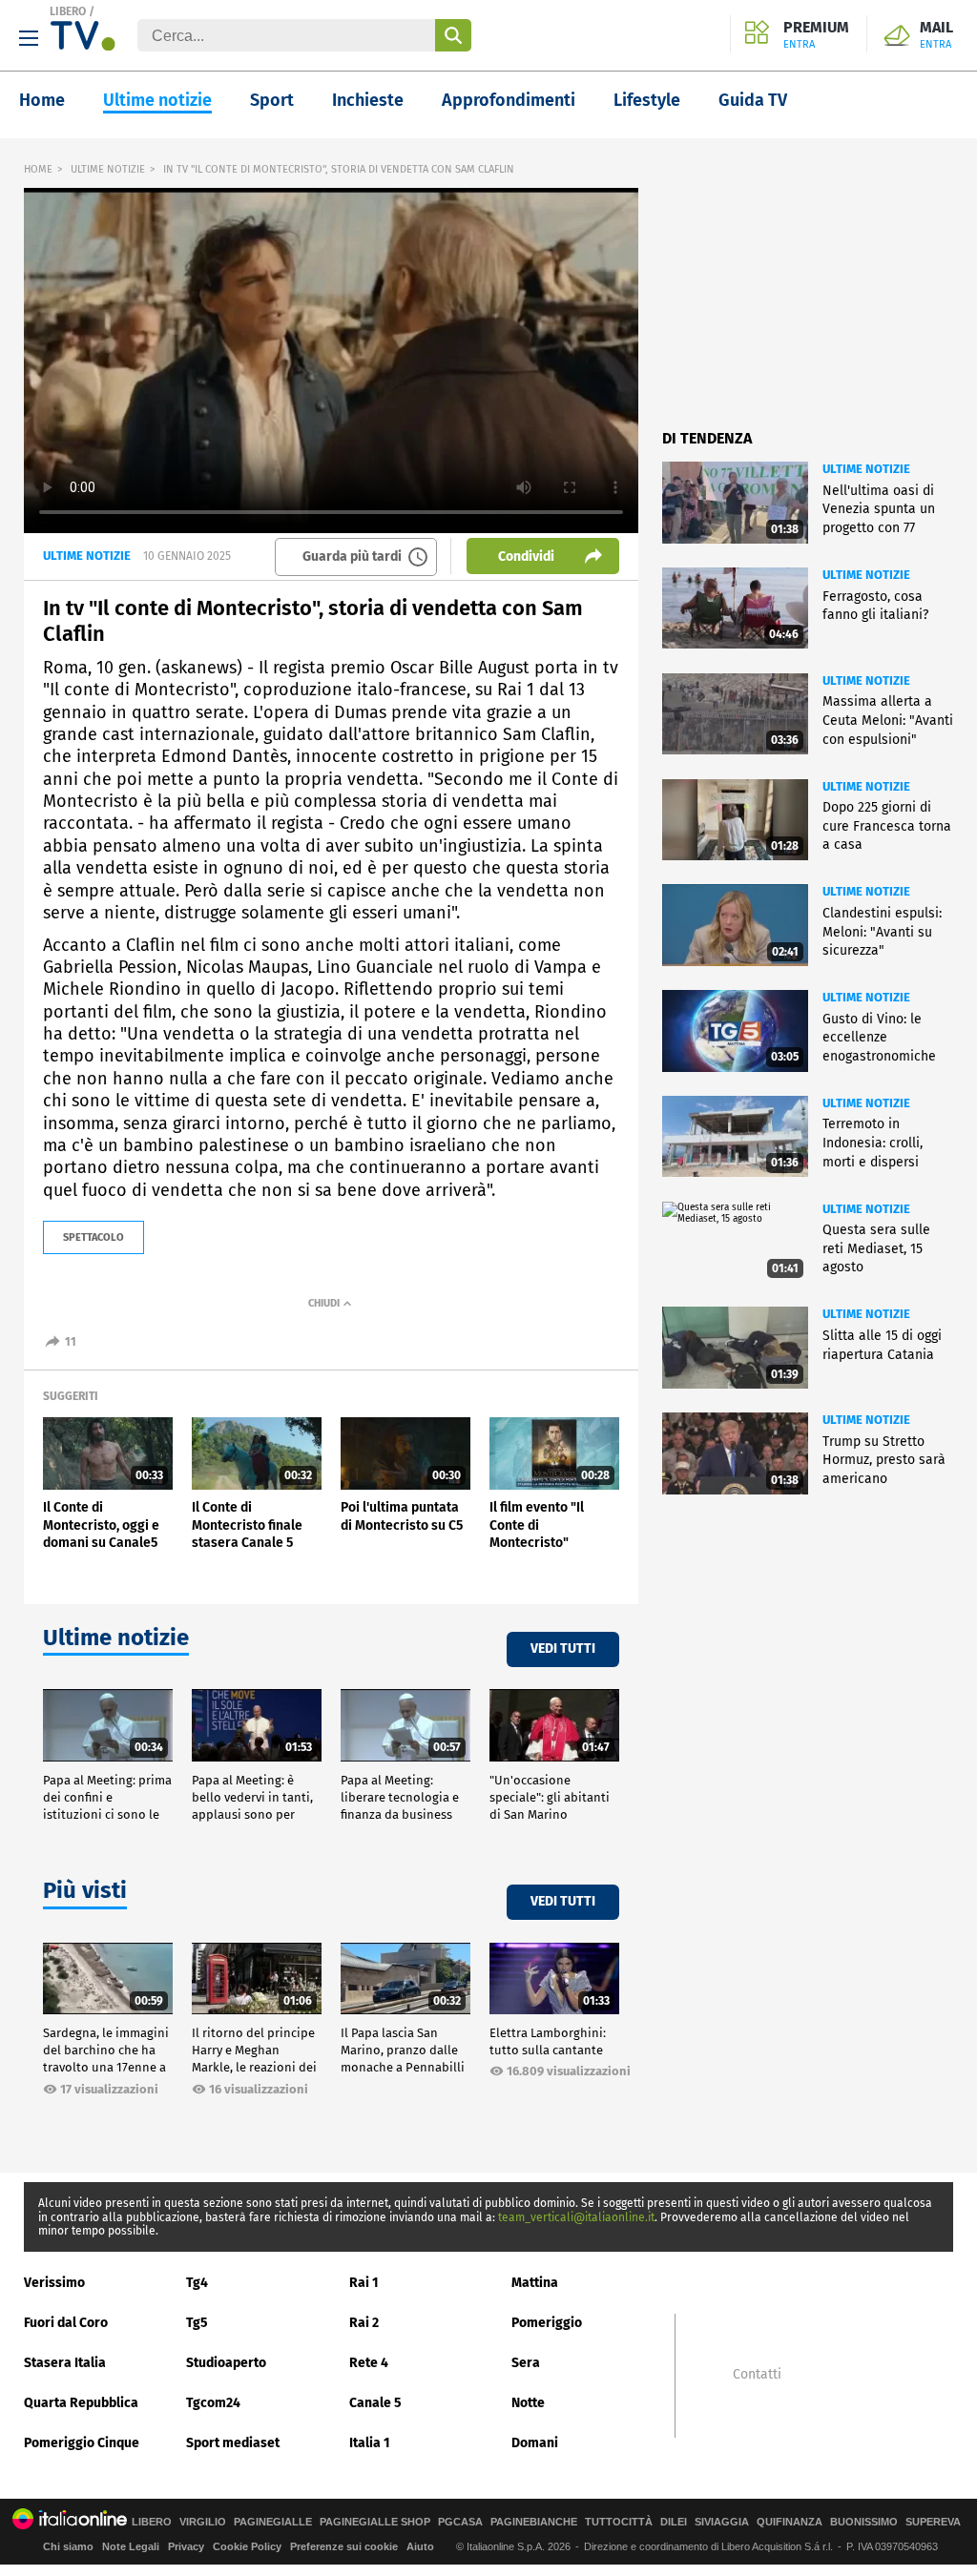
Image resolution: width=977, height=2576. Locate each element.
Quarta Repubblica (81, 2403)
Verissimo (54, 2283)
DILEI (674, 2522)
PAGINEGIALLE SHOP (375, 2522)
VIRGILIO (203, 2522)
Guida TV (753, 100)
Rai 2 (364, 2323)
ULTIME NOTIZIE (108, 169)
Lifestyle (647, 100)
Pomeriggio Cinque (82, 2443)
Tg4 (197, 2283)
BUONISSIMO (864, 2522)
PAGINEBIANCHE (534, 2522)
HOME (38, 169)
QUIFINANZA (790, 2522)
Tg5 (197, 2323)
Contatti (757, 2375)
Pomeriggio (547, 2323)
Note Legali (131, 2546)
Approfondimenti (509, 100)
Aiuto (420, 2546)
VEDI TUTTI (563, 1649)
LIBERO (68, 11)
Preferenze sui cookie (344, 2546)
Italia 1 (370, 2443)
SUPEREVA (933, 2522)
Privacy (186, 2546)
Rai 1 (364, 2283)
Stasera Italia (65, 2363)
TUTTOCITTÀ (619, 2522)
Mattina (535, 2283)
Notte (528, 2403)
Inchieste (368, 100)
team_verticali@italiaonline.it (576, 2217)
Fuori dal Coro (66, 2323)
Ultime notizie (157, 100)
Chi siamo (68, 2546)
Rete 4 (369, 2363)
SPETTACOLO (94, 1237)
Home (42, 100)
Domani (535, 2443)
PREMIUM (816, 35)
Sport (272, 100)
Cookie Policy (247, 2546)
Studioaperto (226, 2363)
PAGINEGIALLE (273, 2522)
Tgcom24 (213, 2403)
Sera (526, 2363)
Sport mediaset (233, 2443)
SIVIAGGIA (722, 2522)
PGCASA (460, 2522)
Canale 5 (375, 2403)
